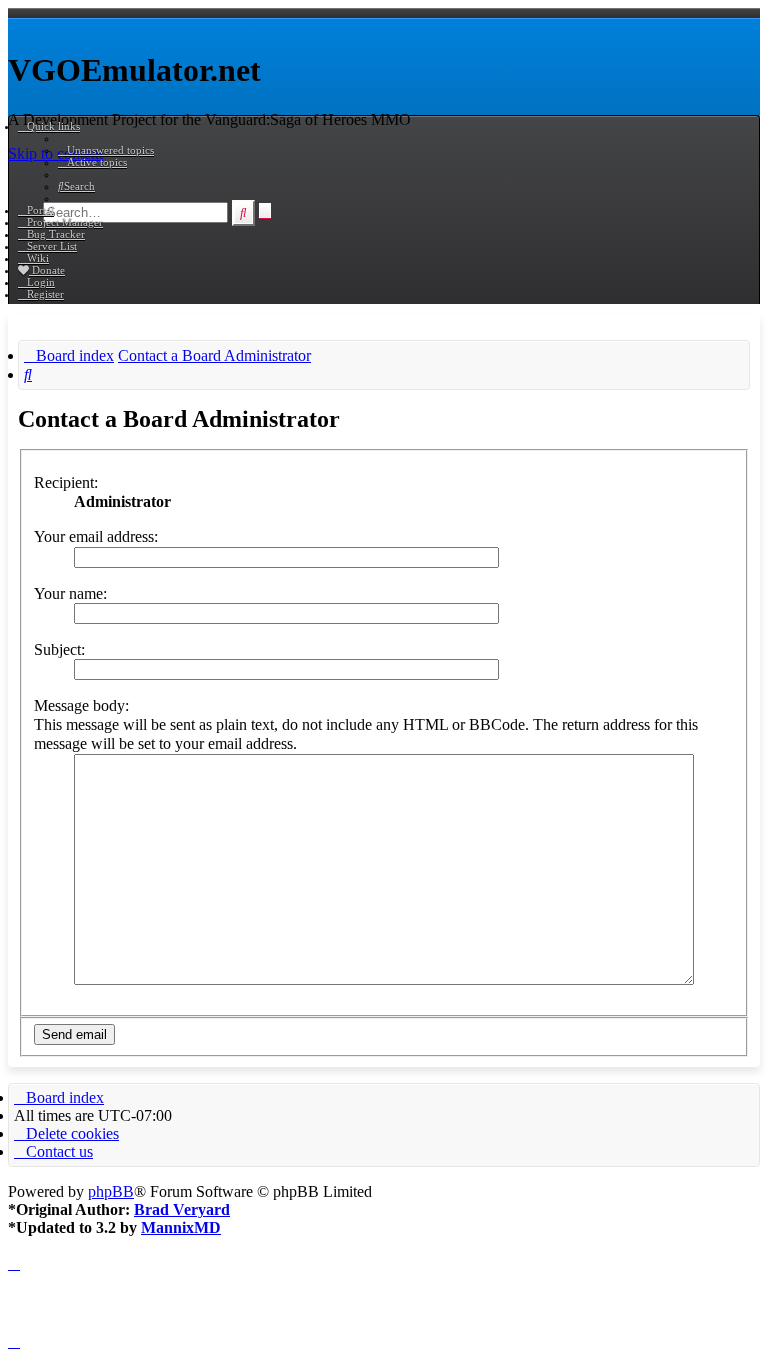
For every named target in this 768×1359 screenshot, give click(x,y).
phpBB (111, 1191)
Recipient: (66, 482)
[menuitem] (106, 150)
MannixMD (181, 1227)
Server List (52, 246)
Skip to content (55, 153)
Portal (40, 210)
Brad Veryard (182, 1209)
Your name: (70, 593)
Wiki (38, 258)
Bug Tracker (56, 234)
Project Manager (65, 222)
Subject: (59, 649)
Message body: (81, 705)
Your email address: (96, 536)
